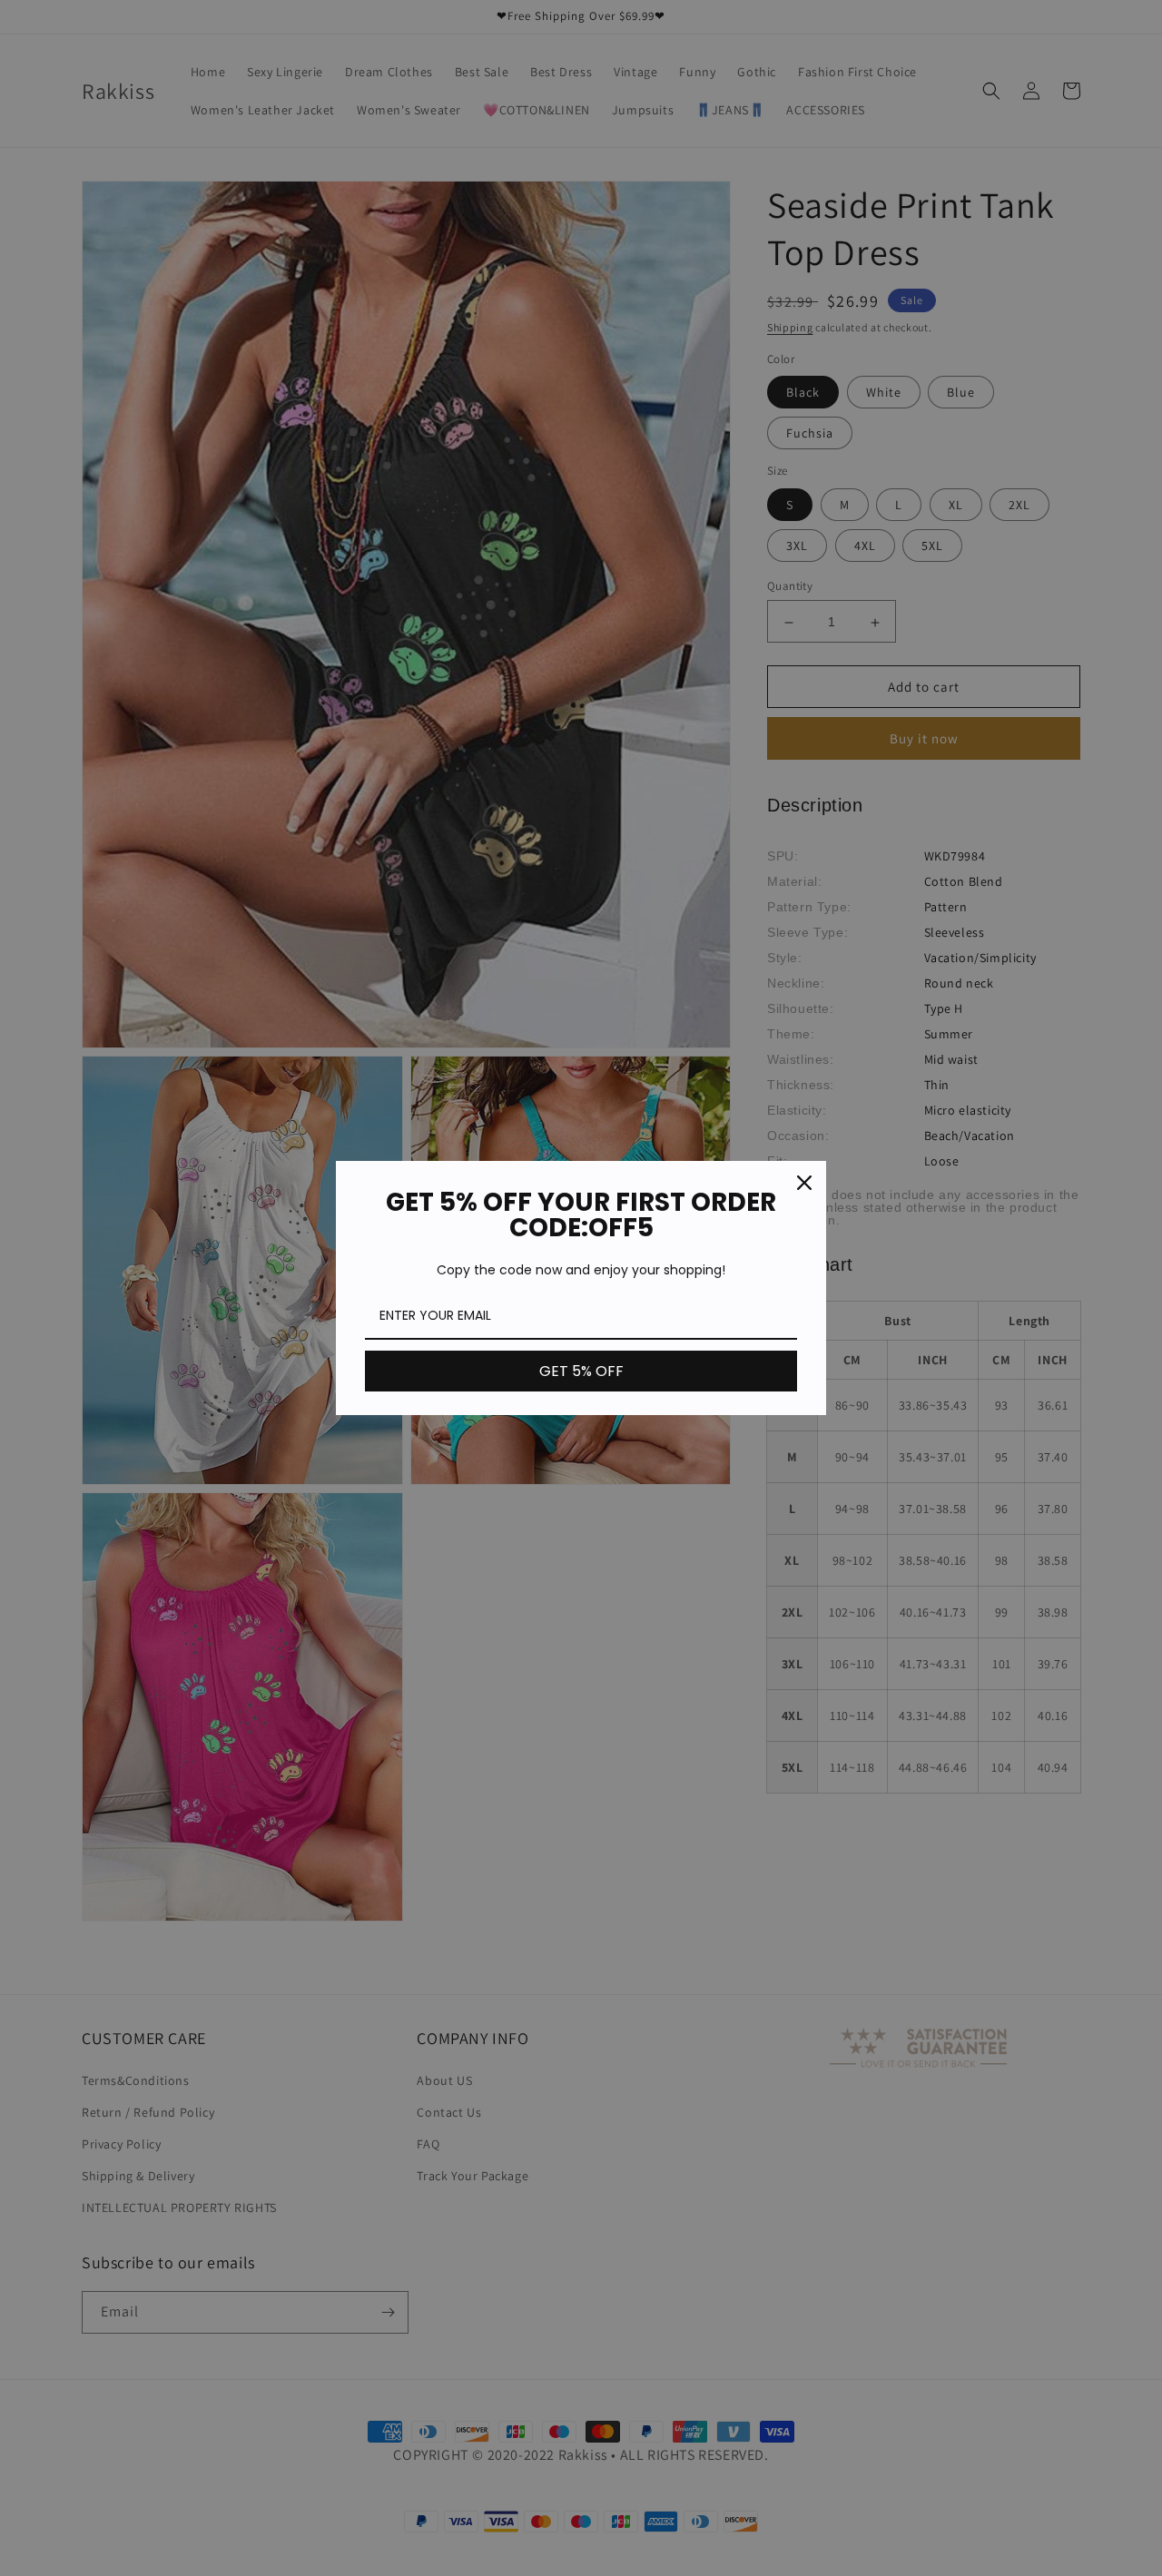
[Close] (804, 1183)
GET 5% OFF (581, 1371)
